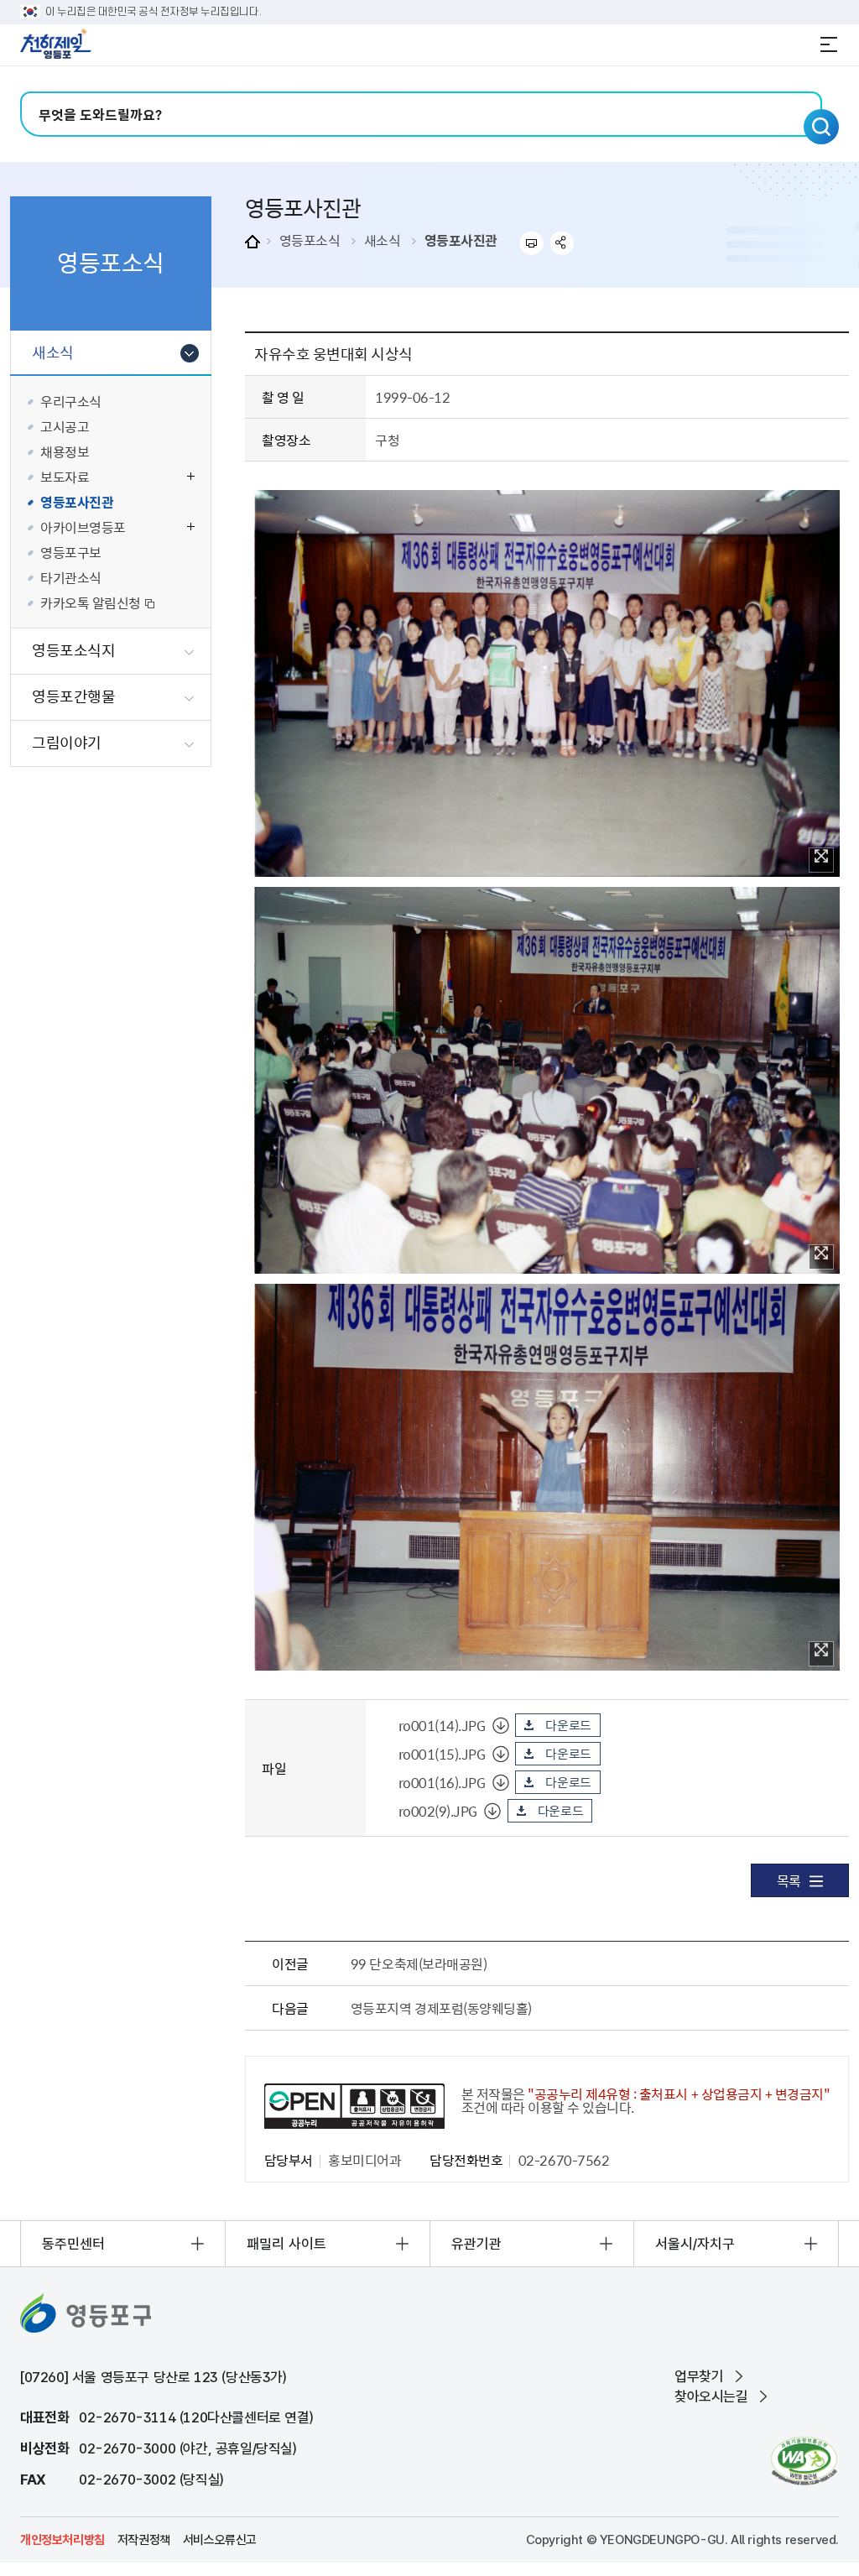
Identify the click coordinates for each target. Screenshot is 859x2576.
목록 (789, 1880)
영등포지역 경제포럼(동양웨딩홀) (441, 2008)
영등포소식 (310, 240)
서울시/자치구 (695, 2244)
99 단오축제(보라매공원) (419, 1963)
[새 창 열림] (804, 2461)
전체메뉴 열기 (829, 44)
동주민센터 (73, 2244)
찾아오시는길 (711, 2396)
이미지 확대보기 (821, 860)
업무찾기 (699, 2376)
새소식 (383, 240)
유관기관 (476, 2244)
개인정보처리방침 (62, 2540)
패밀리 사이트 (286, 2244)
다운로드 (568, 1725)
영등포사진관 (461, 240)
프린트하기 (531, 243)
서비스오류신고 (220, 2540)
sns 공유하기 (562, 243)
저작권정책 (144, 2540)
